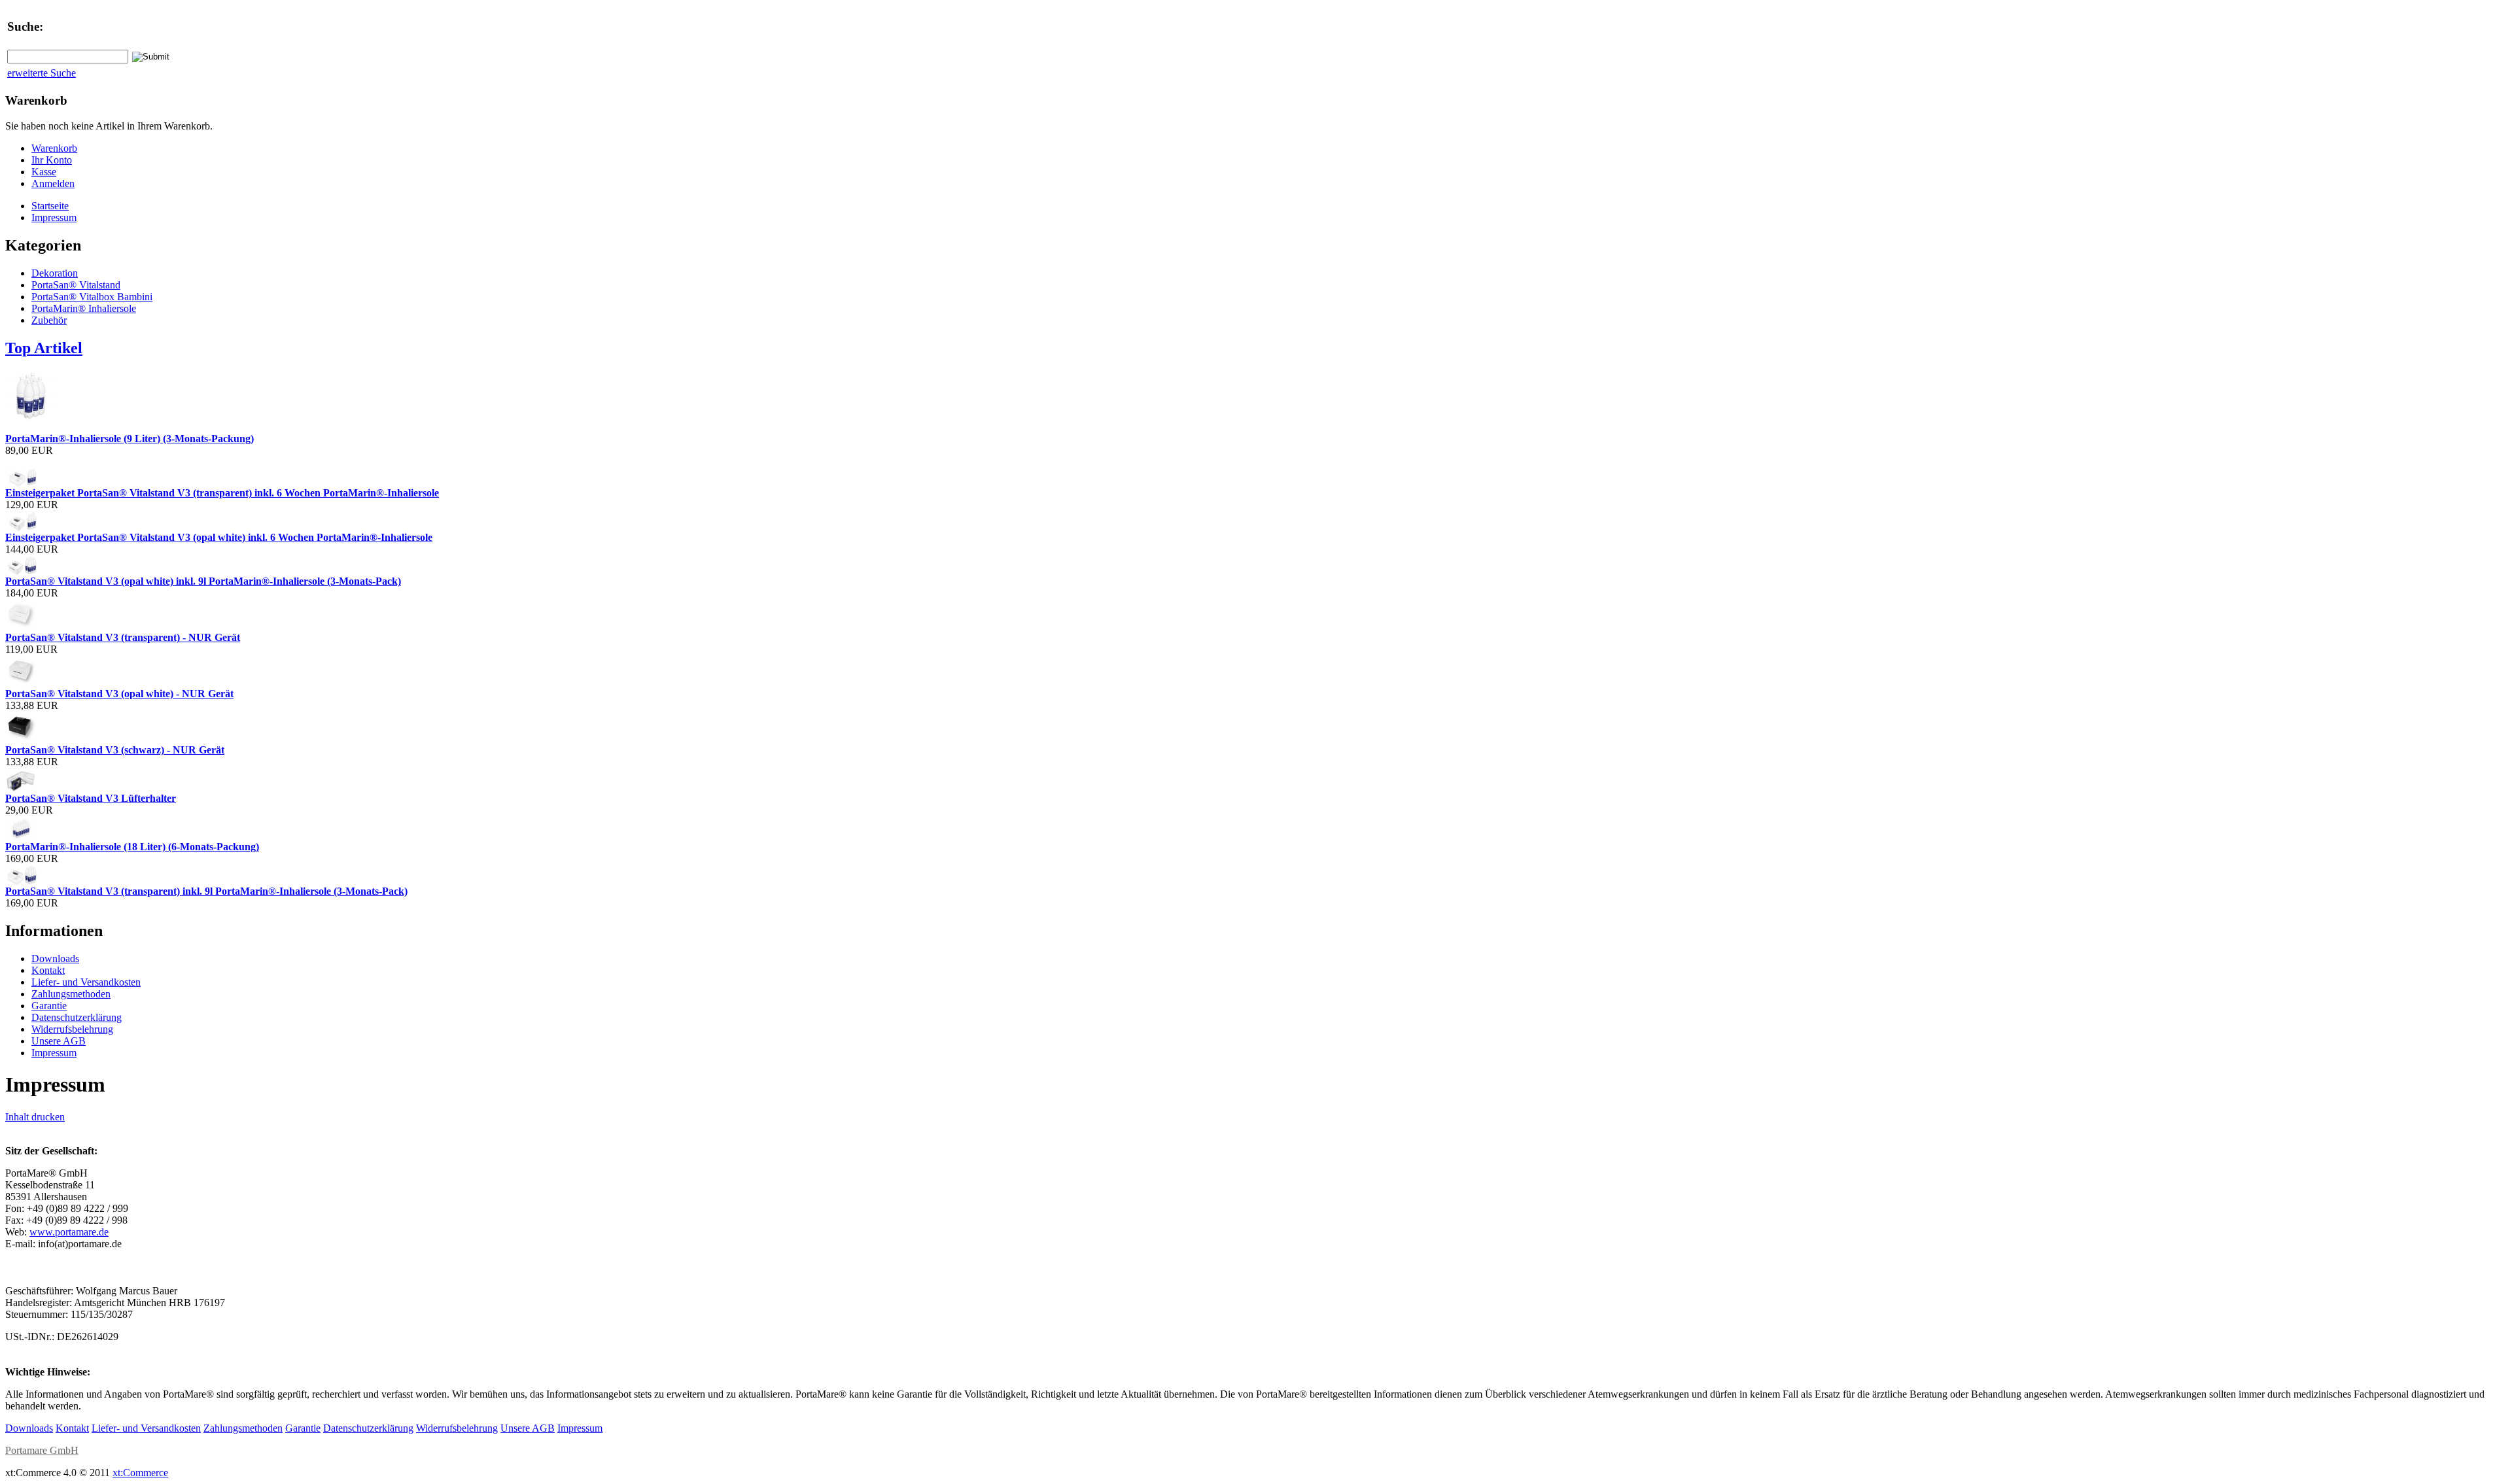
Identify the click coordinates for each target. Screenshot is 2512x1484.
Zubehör (49, 320)
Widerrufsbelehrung (72, 1029)
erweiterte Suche (42, 73)
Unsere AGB (59, 1041)
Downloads (55, 958)
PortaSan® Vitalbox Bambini (92, 297)
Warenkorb (54, 148)
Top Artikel (44, 348)
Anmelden (53, 183)
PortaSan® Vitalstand (76, 285)
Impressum (54, 217)
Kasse (44, 172)
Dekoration (55, 273)
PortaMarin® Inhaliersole (84, 308)
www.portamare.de (69, 1232)
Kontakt (48, 970)
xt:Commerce (140, 1473)
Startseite (50, 206)
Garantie (49, 1006)
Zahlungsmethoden (71, 994)
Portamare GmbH (42, 1450)
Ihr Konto (52, 160)
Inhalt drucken (35, 1117)
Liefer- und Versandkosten (86, 982)
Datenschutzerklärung (77, 1017)
